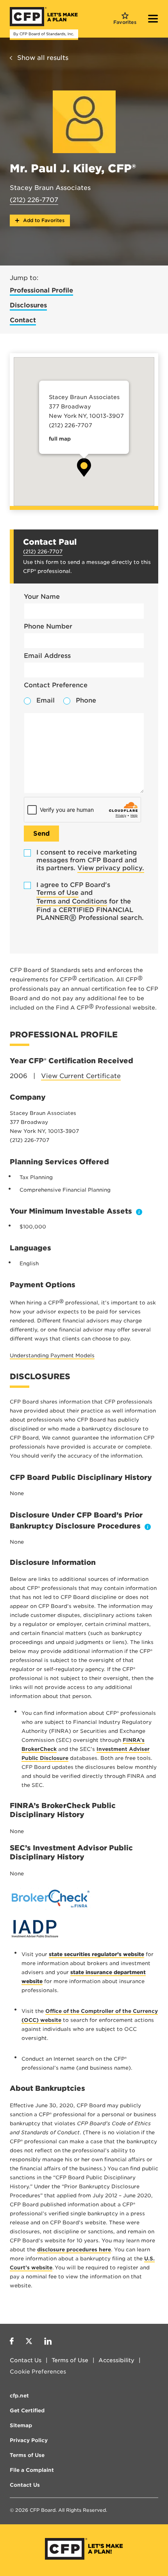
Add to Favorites (43, 220)
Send (41, 834)
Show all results (43, 58)
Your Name (42, 597)
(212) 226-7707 (34, 200)
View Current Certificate (81, 1076)
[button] (84, 467)
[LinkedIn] (48, 2342)
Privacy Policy (29, 2440)
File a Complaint (32, 2470)
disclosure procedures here (74, 2250)
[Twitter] (29, 2342)
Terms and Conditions (72, 901)
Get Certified (27, 2411)
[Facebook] (12, 2342)
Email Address (47, 656)
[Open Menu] (153, 20)
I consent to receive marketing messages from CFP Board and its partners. (90, 860)
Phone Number (48, 626)
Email (46, 700)
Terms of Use (57, 893)
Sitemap (21, 2425)
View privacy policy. (111, 868)
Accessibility (116, 2360)
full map (60, 439)
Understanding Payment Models (52, 1356)
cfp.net (19, 2396)
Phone (86, 700)
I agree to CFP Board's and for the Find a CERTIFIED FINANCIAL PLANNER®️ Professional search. (90, 901)
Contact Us (26, 2360)
